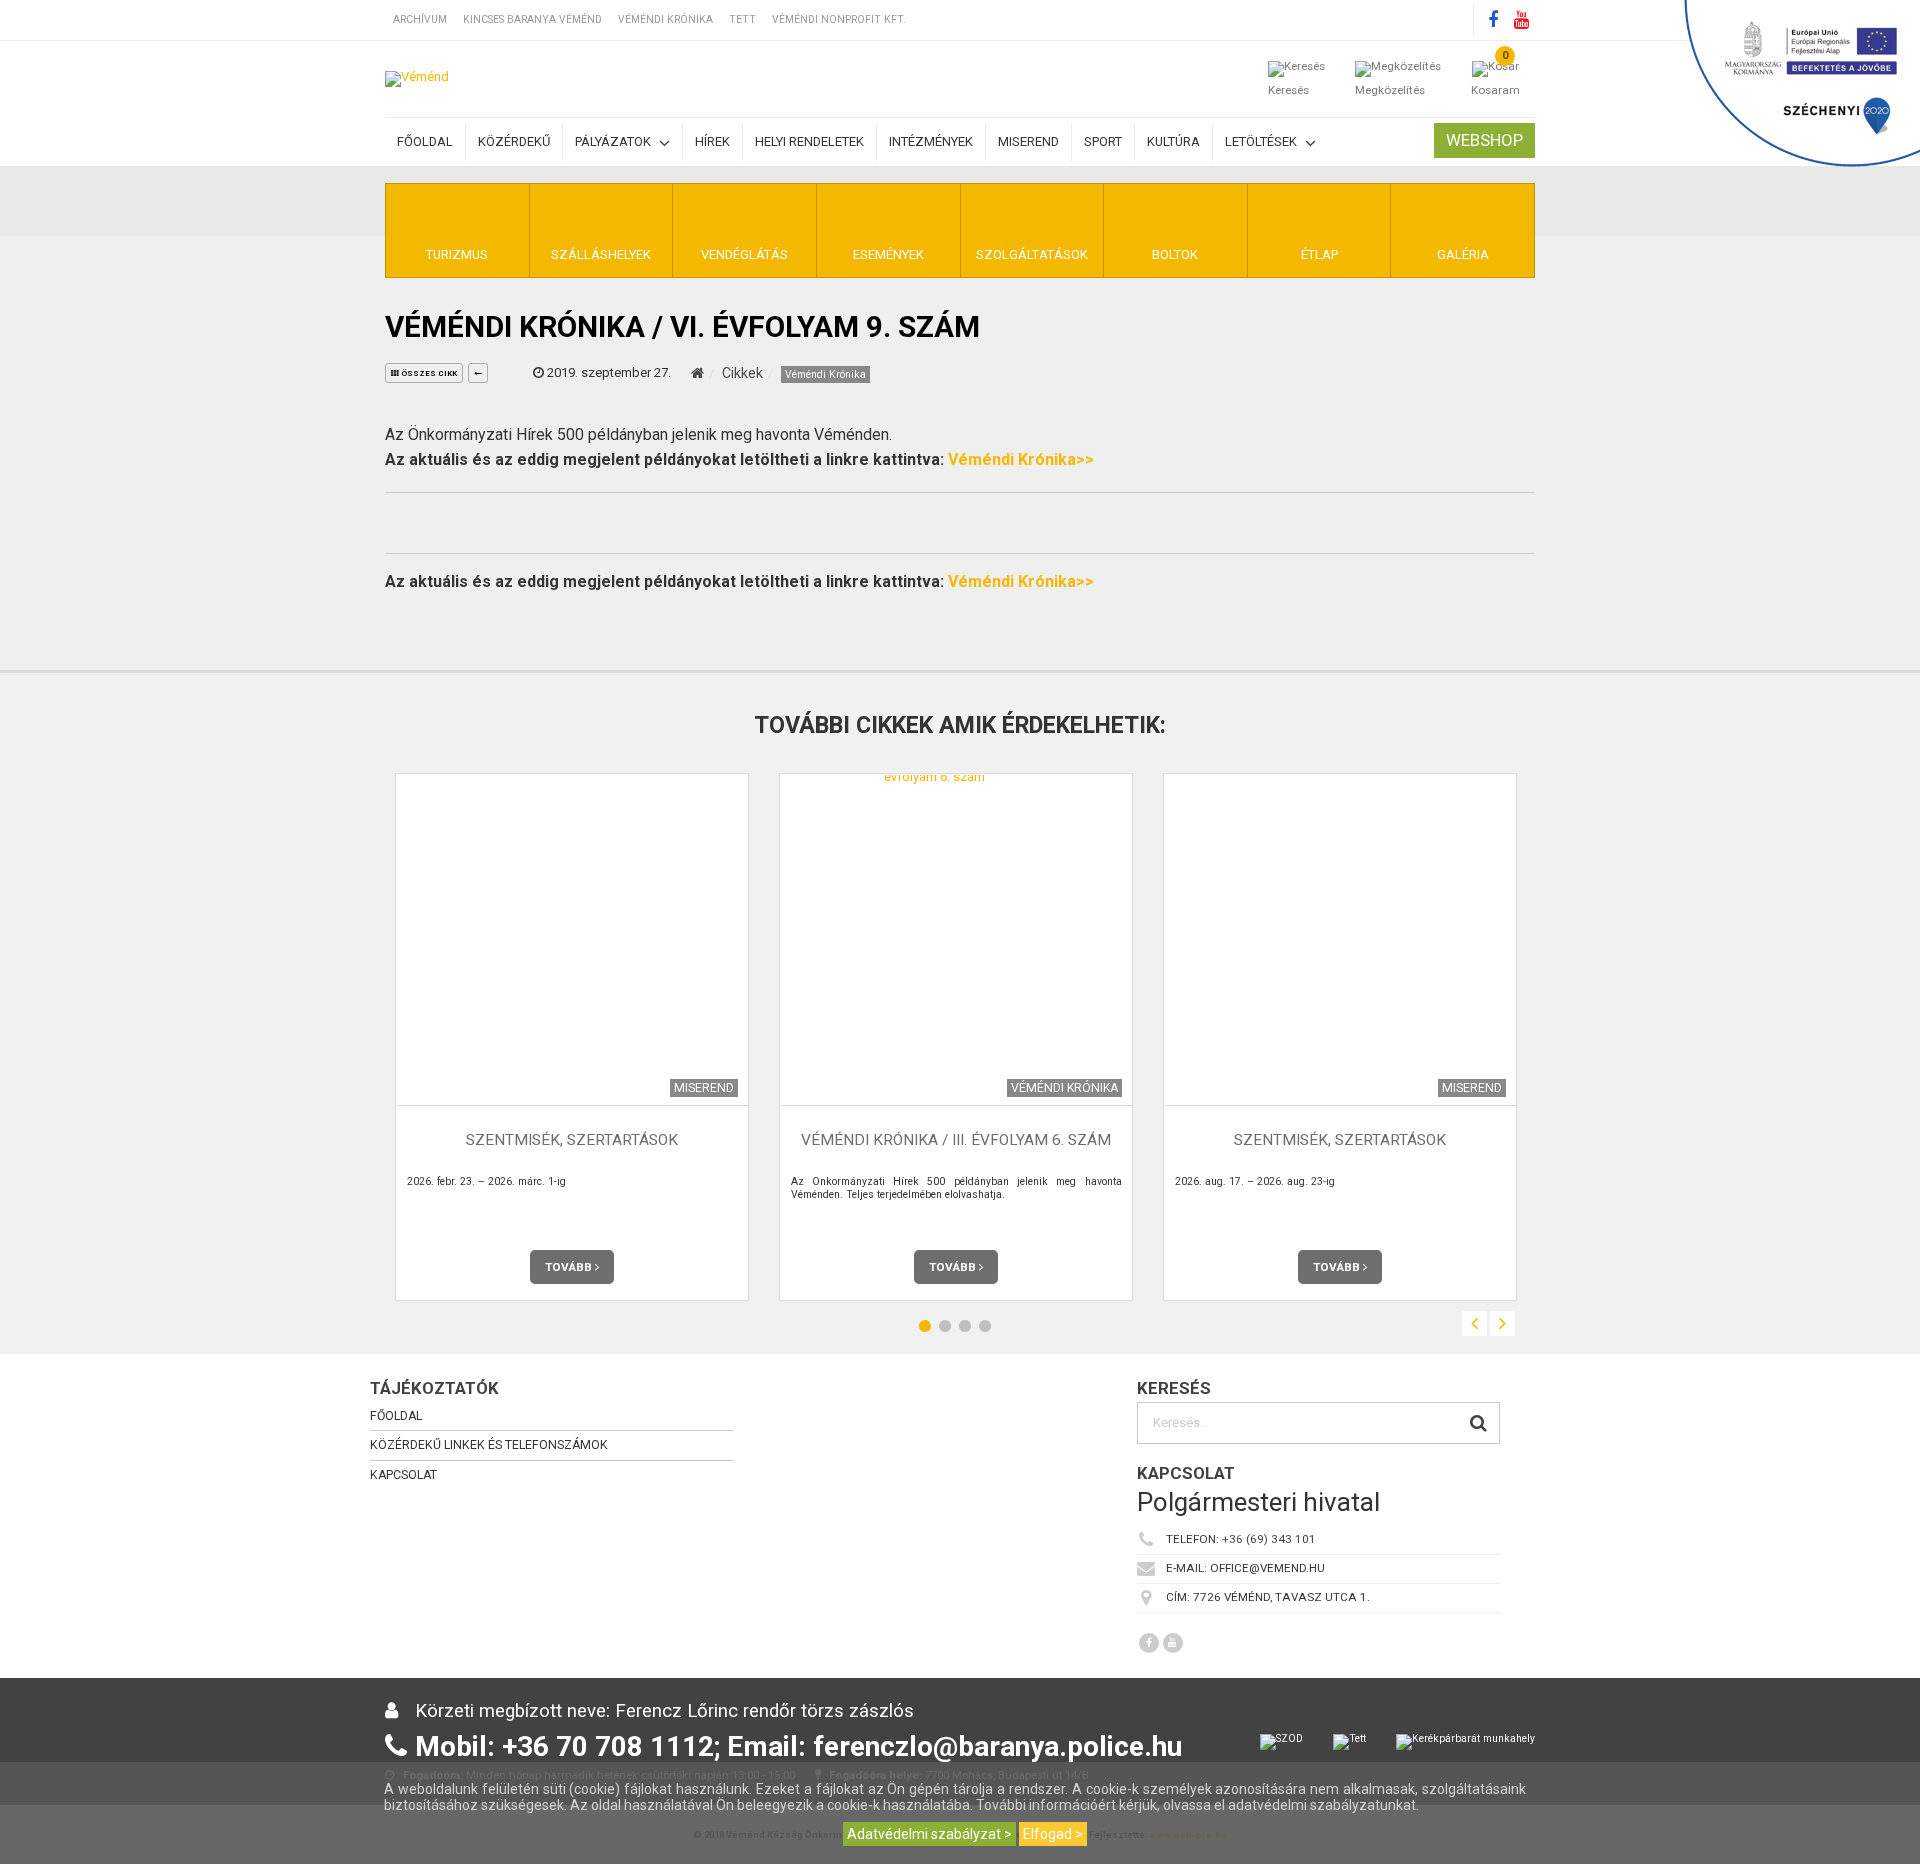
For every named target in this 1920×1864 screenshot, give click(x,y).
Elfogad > (1053, 1834)
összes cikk (428, 373)
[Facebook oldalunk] (1493, 20)
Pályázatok (614, 141)
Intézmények (931, 141)
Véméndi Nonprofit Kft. (839, 19)
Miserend (1028, 141)
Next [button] (1502, 1323)
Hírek (712, 141)
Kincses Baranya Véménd (532, 19)
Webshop (1484, 140)
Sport (1103, 141)
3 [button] (965, 1326)
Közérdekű (514, 141)
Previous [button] (1474, 1323)
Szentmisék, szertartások (572, 1141)
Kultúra (1173, 141)
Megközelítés (1390, 90)
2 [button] (945, 1326)
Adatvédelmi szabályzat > (929, 1834)
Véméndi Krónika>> (1021, 459)
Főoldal (425, 141)
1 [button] (925, 1326)
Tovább (570, 1267)
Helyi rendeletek (809, 141)
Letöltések (1262, 141)
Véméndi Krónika (665, 19)
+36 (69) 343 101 (1269, 1539)
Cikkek (742, 373)
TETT (742, 19)
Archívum (420, 19)
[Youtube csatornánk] (1521, 20)
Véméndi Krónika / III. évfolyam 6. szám (956, 1141)
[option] (572, 1036)
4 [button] (985, 1326)
